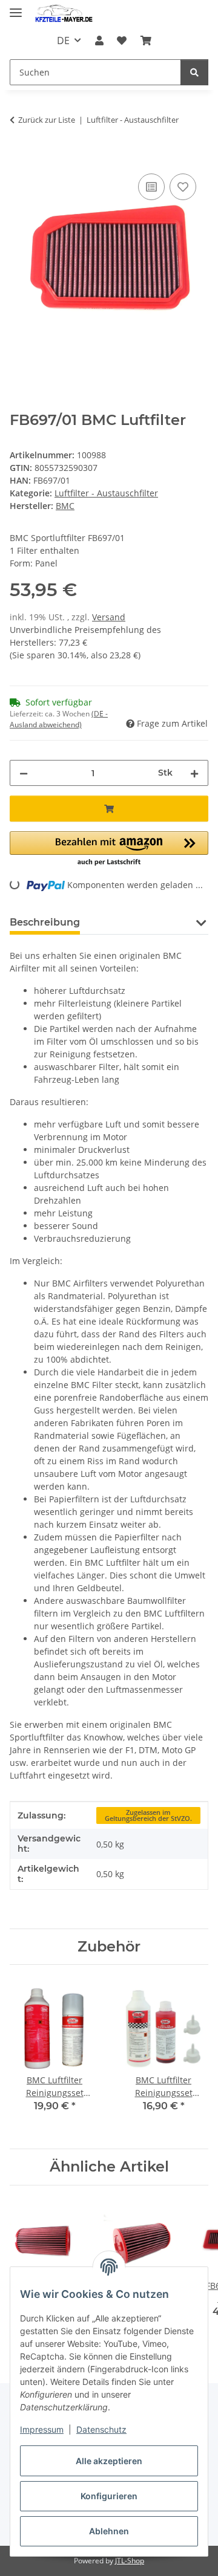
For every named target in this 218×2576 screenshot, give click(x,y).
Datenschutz (101, 2429)
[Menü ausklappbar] (16, 8)
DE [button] (63, 41)
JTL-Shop (130, 2561)
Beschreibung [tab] (45, 922)
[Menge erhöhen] (194, 773)
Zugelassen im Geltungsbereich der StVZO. (148, 1816)
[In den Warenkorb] (19, 157)
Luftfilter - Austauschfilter (106, 493)
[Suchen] (194, 72)
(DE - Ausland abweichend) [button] (59, 719)
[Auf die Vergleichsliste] (151, 187)
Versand (109, 617)
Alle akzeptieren (109, 2461)
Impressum (42, 2429)
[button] (99, 41)
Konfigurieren (109, 2496)
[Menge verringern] (24, 773)
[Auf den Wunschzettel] (183, 187)
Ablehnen (109, 2531)
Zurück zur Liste (47, 120)
